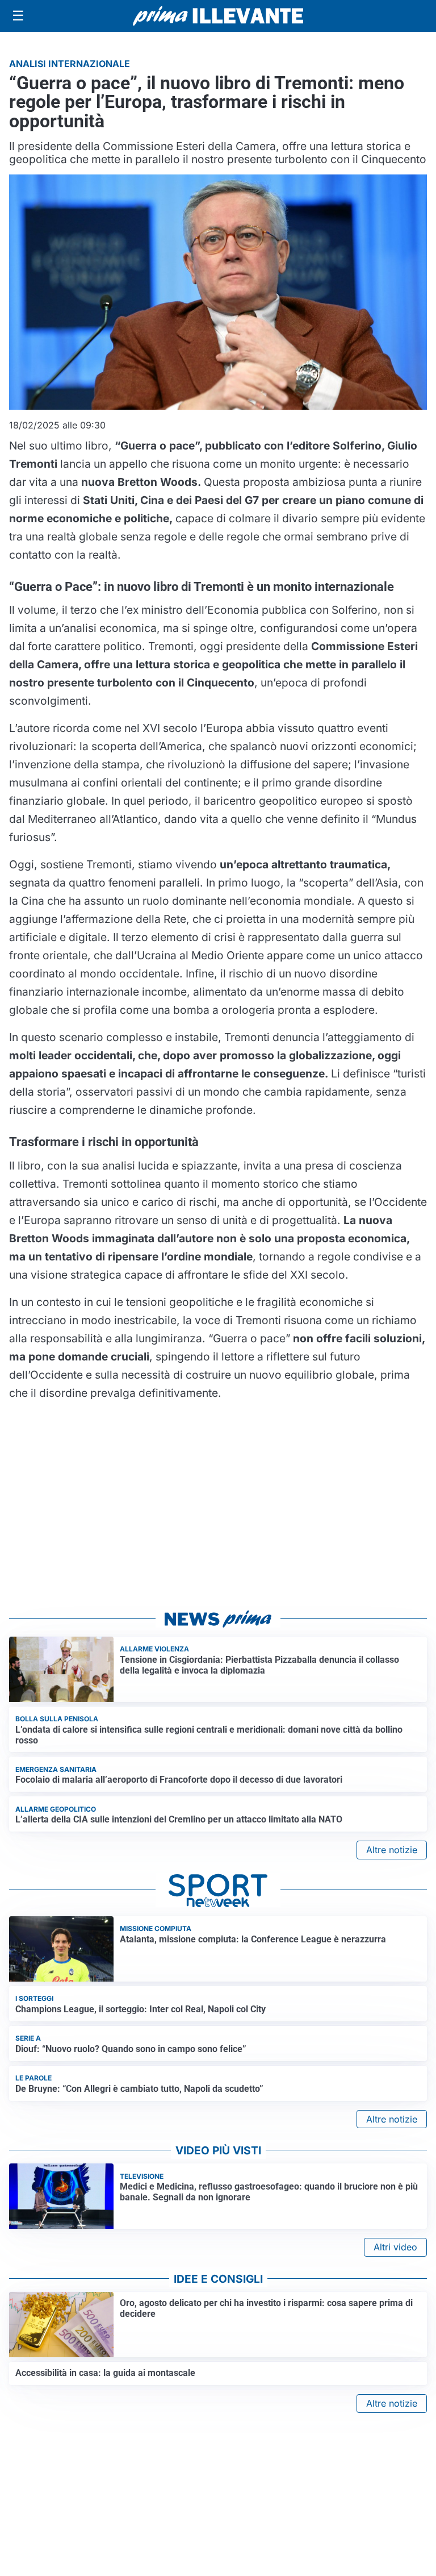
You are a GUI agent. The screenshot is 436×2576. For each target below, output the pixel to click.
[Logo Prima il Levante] (218, 16)
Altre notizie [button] (392, 1850)
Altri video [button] (395, 2247)
